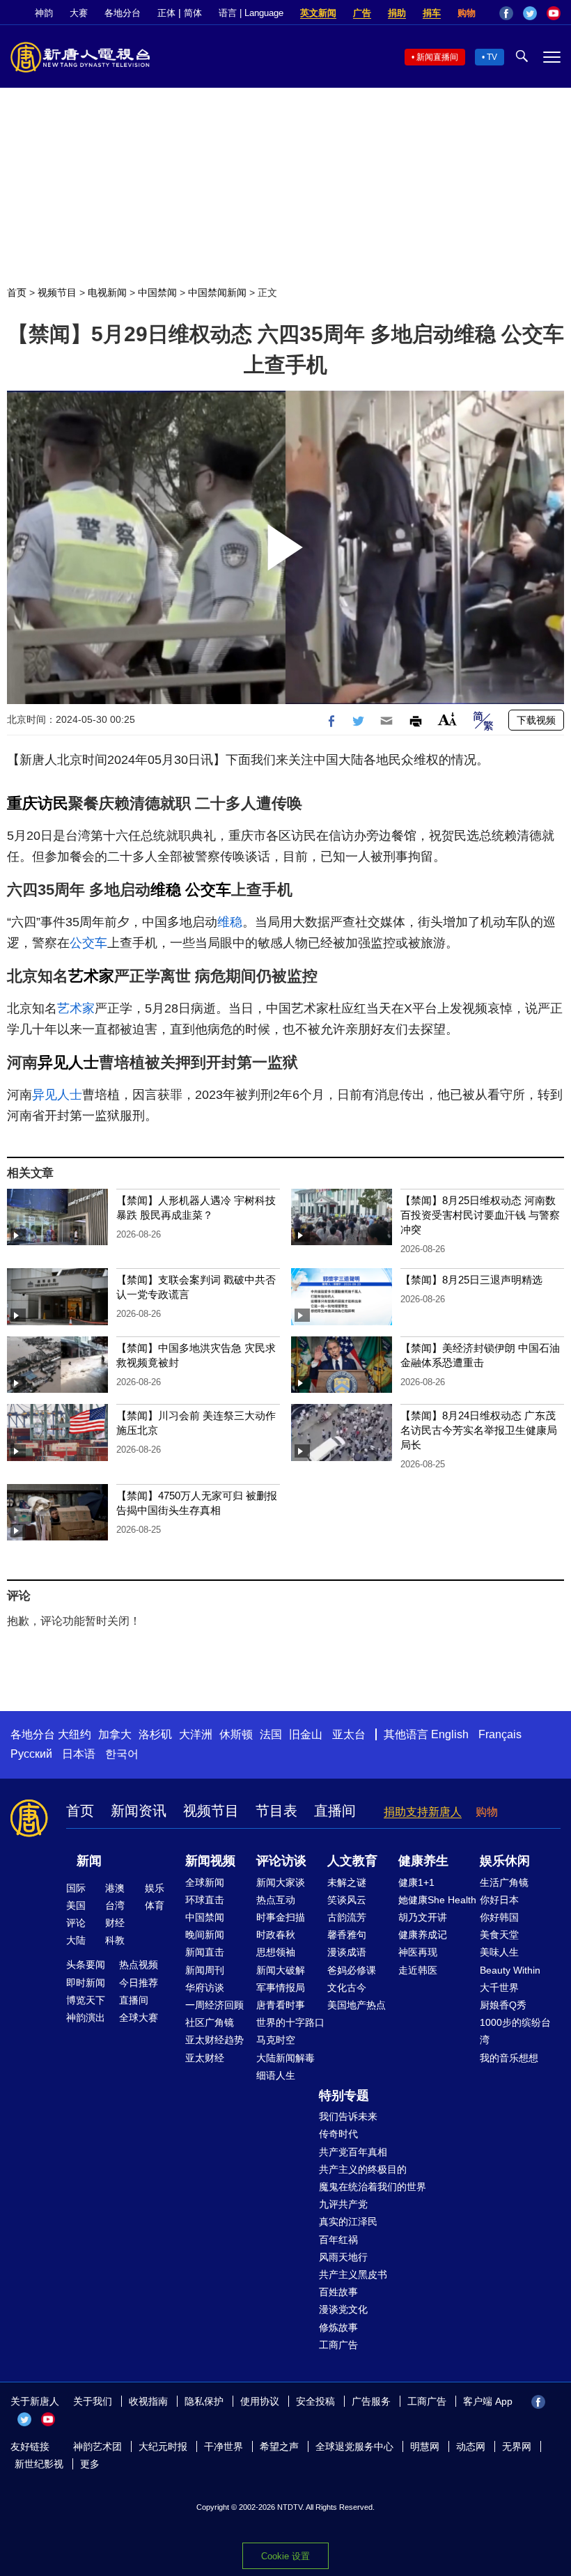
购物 (467, 13)
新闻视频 (210, 1861)
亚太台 (349, 1734)
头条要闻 (86, 1965)
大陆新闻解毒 (285, 2058)
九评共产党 (343, 2204)
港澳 (115, 1888)
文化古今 (347, 1988)
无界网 (517, 2446)
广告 (362, 13)
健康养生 (423, 1861)
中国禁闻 (157, 292)
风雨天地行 (343, 2257)
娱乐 (155, 1888)
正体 (166, 13)
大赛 (79, 13)
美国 (76, 1905)
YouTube (554, 13)
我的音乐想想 (509, 2058)
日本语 (79, 1754)
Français (500, 1734)
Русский (31, 1754)
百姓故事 (338, 2292)
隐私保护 (204, 2401)
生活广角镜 (504, 1882)
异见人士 (68, 1062)
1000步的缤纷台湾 (515, 2031)
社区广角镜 (210, 2022)
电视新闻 (107, 292)
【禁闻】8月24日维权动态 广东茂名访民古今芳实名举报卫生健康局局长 (479, 1430)
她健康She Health (437, 1900)
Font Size (447, 719)
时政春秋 (276, 1935)
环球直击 (205, 1900)
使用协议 (260, 2401)
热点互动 (276, 1900)
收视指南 (148, 2401)
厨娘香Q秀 (503, 2005)
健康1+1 (416, 1882)
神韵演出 (86, 2017)
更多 (90, 2464)
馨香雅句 (347, 1935)
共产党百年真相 (353, 2152)
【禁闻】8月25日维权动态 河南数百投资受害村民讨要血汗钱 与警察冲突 (480, 1215)
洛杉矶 (155, 1734)
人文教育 (352, 1861)
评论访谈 (281, 1861)
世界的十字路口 (290, 2022)
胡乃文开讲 (423, 1917)
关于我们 (93, 2401)
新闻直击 (205, 1952)
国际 (76, 1888)
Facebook (506, 13)
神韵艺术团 (97, 2446)
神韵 (44, 13)
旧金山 (306, 1734)
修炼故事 (338, 2327)
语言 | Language (251, 13)
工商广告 (338, 2345)
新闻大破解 (281, 1970)
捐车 (432, 13)
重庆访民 (38, 803)
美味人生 (499, 1952)
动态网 (471, 2446)
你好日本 (499, 1900)
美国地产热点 (357, 2005)
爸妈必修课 (352, 1970)
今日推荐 (139, 1983)
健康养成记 (423, 1935)
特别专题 (344, 2095)
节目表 (276, 1811)
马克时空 (276, 2040)
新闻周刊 (205, 1970)
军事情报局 (281, 1988)
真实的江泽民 (348, 2222)
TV (492, 57)
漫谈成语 (347, 1952)
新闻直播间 (437, 57)
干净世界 (224, 2446)
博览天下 (86, 2000)
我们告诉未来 (348, 2116)
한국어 (122, 1754)
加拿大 (115, 1734)
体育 (155, 1905)
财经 (115, 1923)
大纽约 (75, 1734)
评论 (76, 1923)
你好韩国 (499, 1917)
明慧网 (425, 2446)
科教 (115, 1940)
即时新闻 (86, 1983)
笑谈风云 (347, 1900)
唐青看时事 (281, 2005)
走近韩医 (418, 1970)
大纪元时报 (163, 2446)
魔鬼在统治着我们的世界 (373, 2187)
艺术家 (91, 976)
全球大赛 (139, 2017)
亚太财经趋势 (214, 2040)
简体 (193, 13)
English (450, 1734)
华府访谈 (205, 1988)
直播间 (335, 1811)
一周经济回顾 (214, 2005)
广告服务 (371, 2401)
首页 (17, 292)
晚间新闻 (205, 1935)
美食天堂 (499, 1935)
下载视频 (536, 720)
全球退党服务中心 (354, 2446)
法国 (271, 1734)
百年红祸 (338, 2240)
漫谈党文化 (343, 2309)
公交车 (208, 890)
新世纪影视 (39, 2464)
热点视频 (139, 1965)
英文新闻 (318, 13)
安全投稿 (315, 2401)
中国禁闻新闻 (217, 292)
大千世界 (499, 1988)
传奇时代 (338, 2134)
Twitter (530, 13)
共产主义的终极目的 (363, 2169)
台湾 (115, 1905)
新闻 (89, 1861)
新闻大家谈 (281, 1882)
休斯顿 (236, 1734)
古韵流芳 (347, 1917)
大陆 (76, 1940)
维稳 (166, 890)
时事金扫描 (281, 1917)
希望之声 (279, 2446)
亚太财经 (205, 2058)
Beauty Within (510, 1970)
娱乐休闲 (505, 1861)
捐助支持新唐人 (423, 1812)
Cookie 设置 (285, 2556)
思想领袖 (276, 1952)
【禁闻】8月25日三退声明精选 (471, 1280)
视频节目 (57, 292)
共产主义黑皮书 (353, 2274)
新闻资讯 (139, 1811)
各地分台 (123, 13)
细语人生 (276, 2075)
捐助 (397, 13)
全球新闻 (205, 1882)
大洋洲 (196, 1734)
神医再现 (418, 1952)
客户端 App (488, 2401)
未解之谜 (347, 1882)
